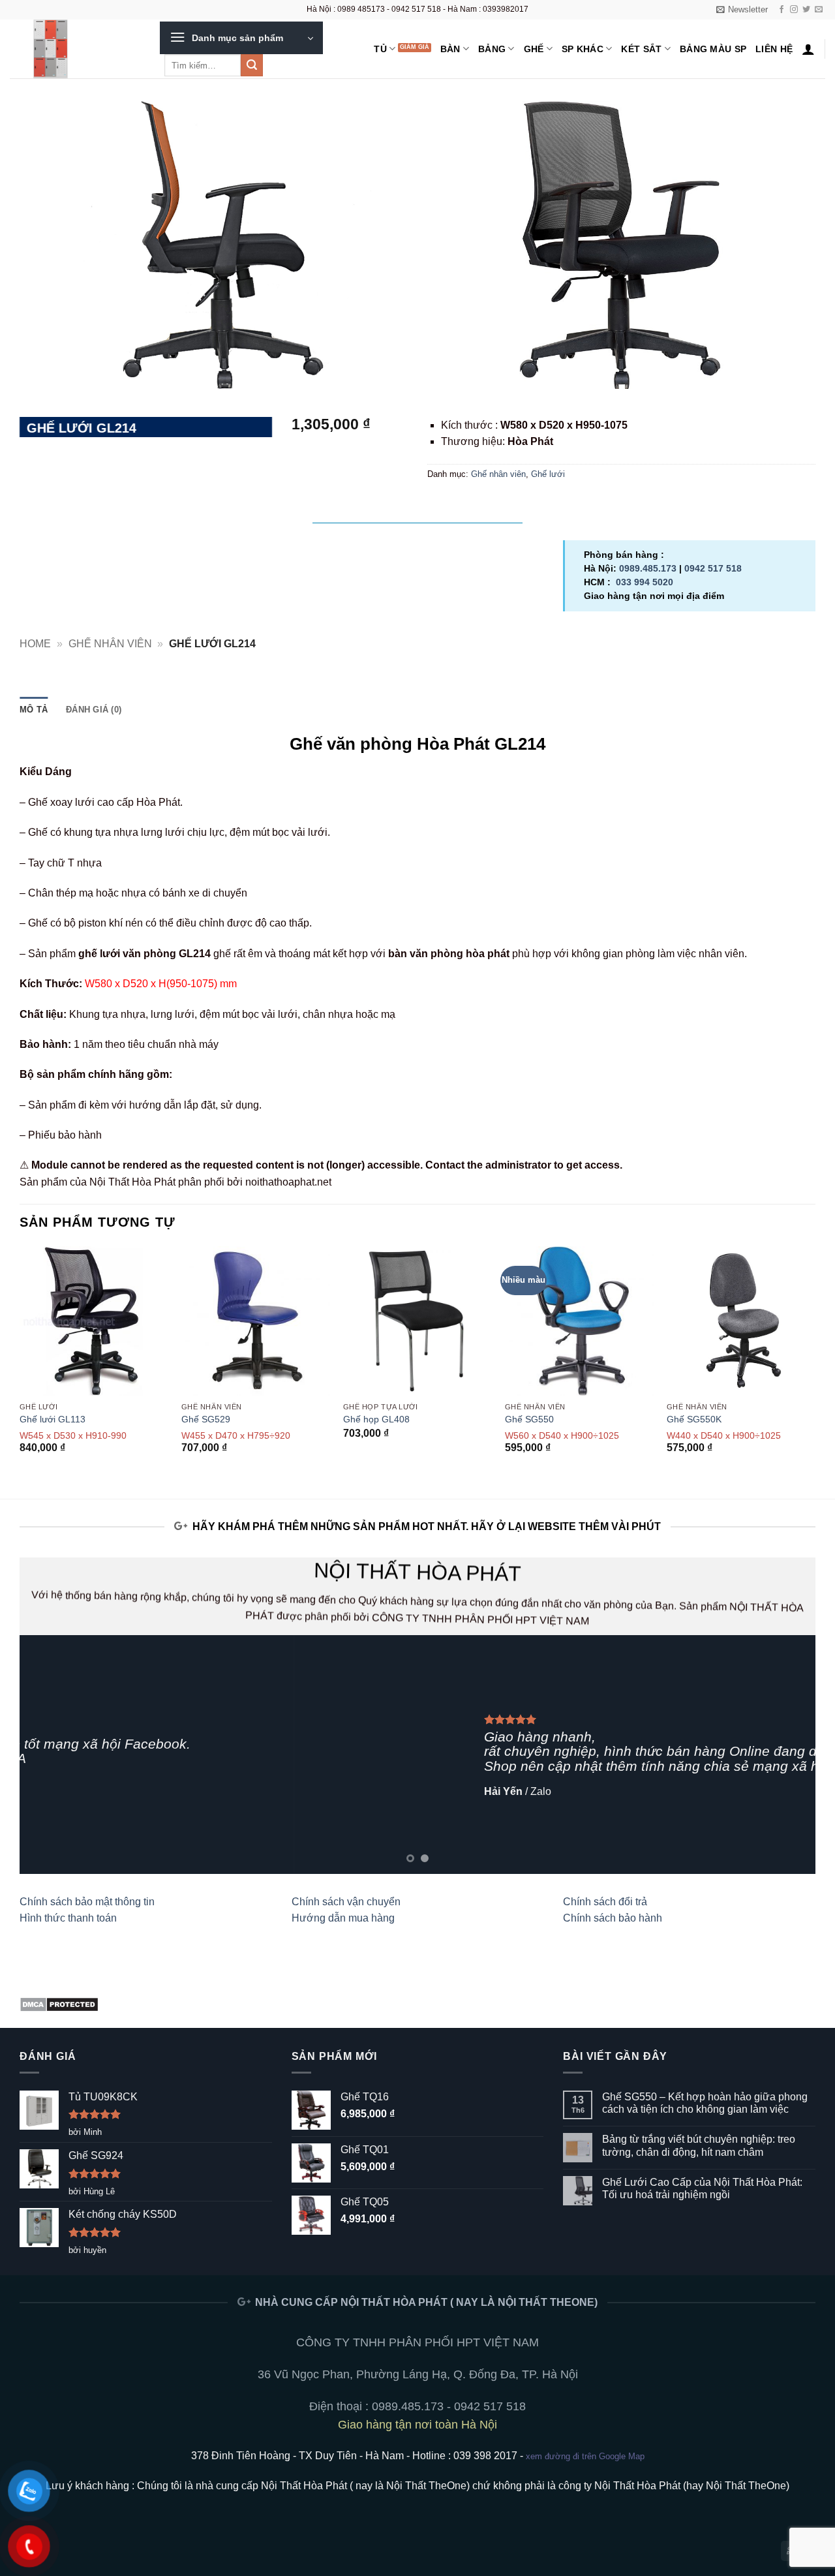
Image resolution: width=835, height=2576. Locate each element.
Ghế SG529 (206, 1419)
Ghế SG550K (694, 1419)
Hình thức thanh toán (68, 1918)
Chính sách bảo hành (613, 1918)
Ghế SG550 (529, 1419)
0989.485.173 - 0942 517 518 (449, 2406)
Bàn (450, 49)
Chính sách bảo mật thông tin (87, 1902)
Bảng (492, 49)
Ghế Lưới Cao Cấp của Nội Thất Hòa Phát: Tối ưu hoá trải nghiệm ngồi (702, 2188)
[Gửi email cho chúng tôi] (819, 10)
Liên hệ (774, 49)
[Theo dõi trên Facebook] (782, 10)
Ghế (534, 49)
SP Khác (583, 49)
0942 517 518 (713, 568)
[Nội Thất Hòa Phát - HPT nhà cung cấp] (75, 49)
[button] (742, 10)
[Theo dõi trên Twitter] (806, 10)
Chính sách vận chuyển (346, 1902)
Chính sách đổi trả (605, 1902)
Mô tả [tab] (34, 710)
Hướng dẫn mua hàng (343, 1918)
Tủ (380, 49)
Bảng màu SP (713, 49)
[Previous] (20, 1361)
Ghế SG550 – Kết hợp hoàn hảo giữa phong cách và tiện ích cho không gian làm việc (705, 2103)
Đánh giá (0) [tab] (94, 710)
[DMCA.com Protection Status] (59, 2003)
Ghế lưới (548, 474)
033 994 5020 (645, 582)
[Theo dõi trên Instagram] (794, 10)
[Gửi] (252, 65)
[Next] (815, 1361)
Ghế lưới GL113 (53, 1419)
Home (35, 644)
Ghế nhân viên (498, 474)
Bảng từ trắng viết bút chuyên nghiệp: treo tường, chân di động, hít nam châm (699, 2145)
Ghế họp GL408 (376, 1419)
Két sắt (641, 49)
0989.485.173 (648, 568)
